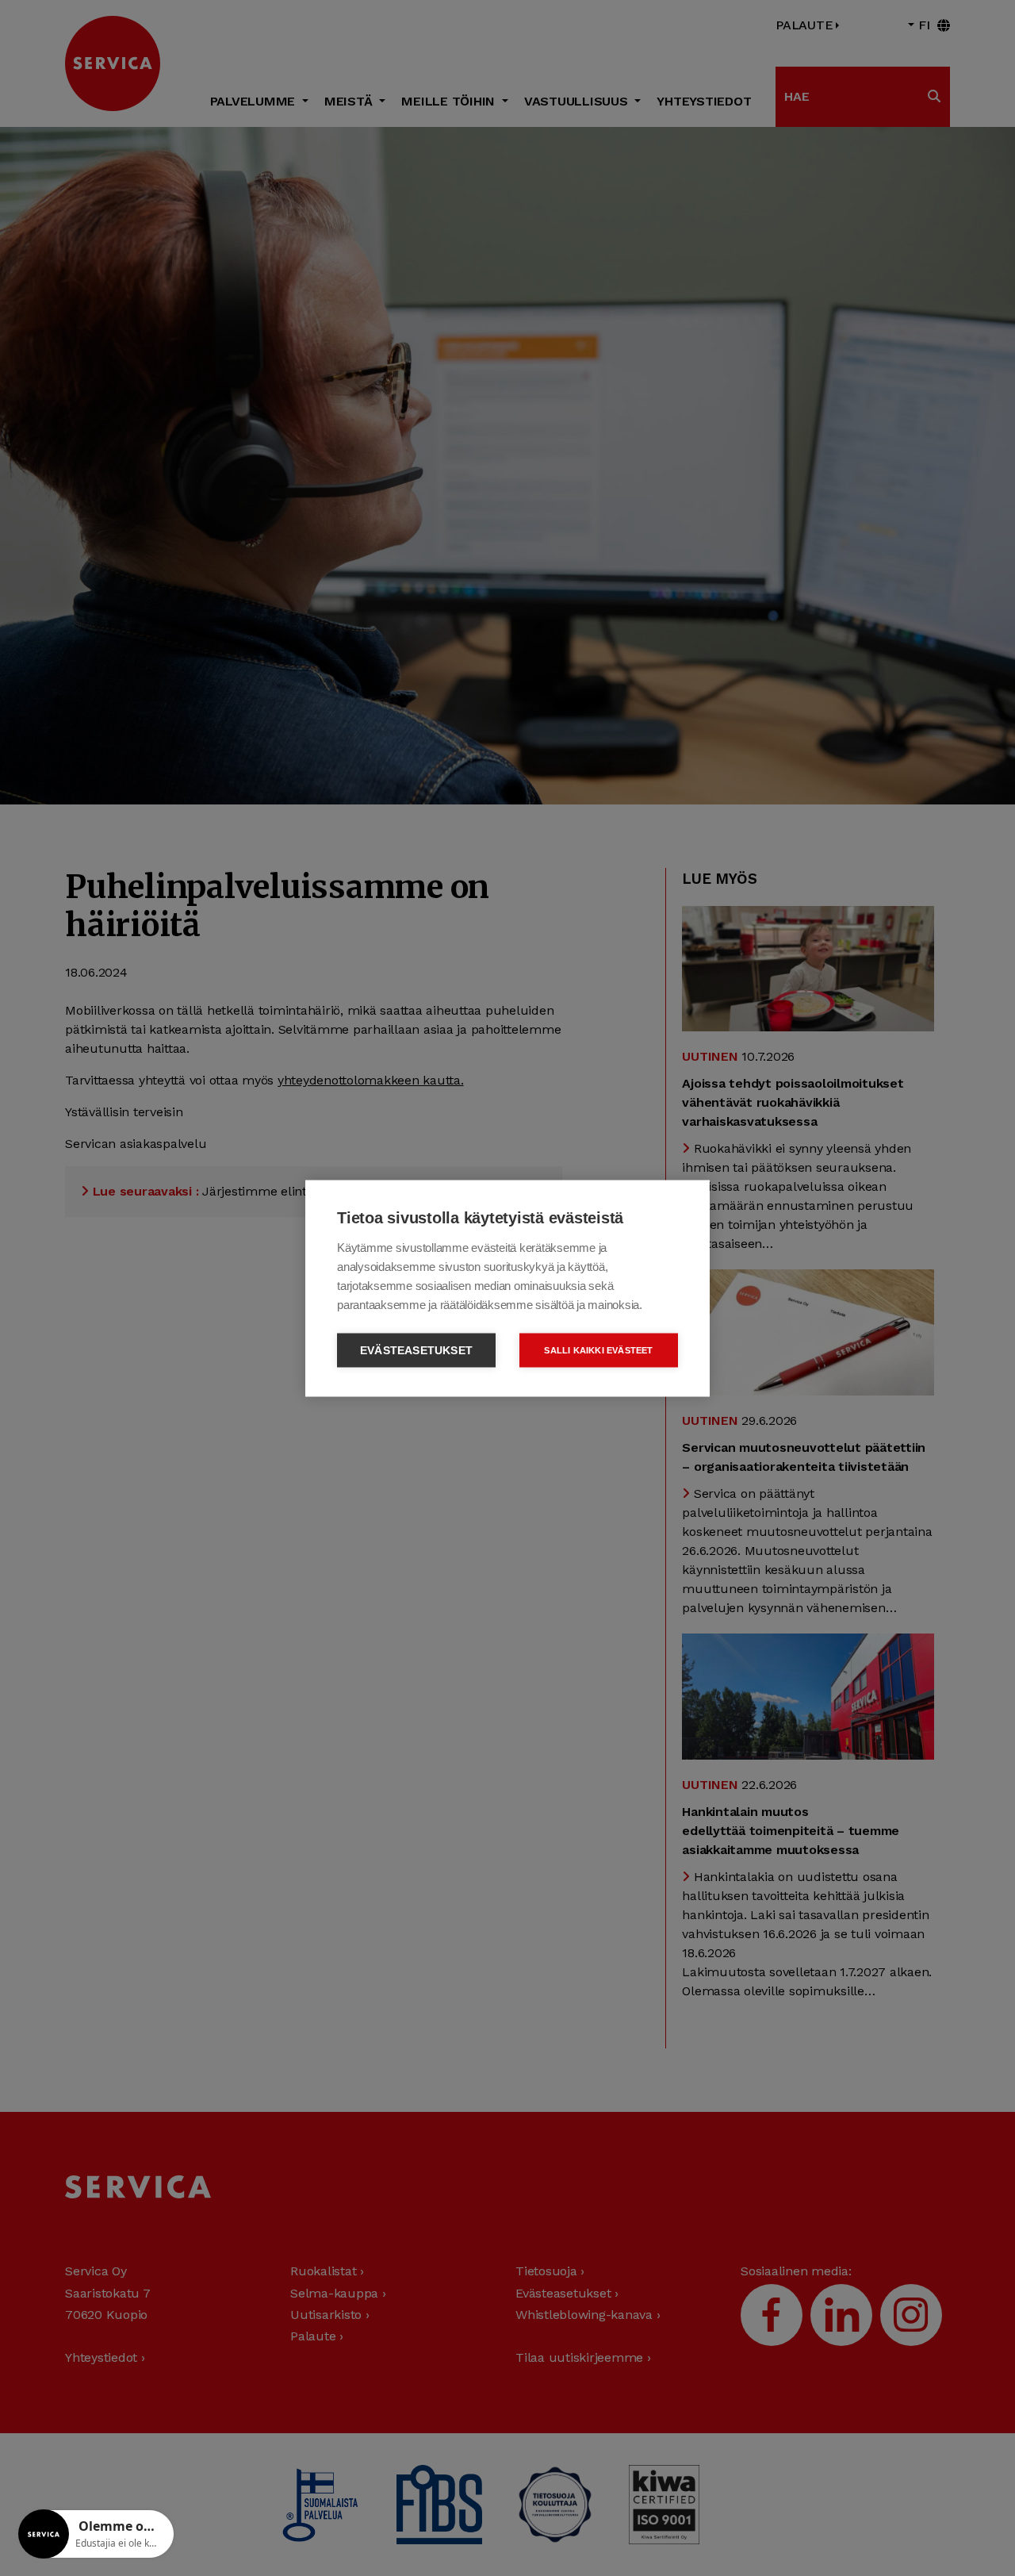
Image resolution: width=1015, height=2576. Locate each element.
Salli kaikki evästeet (598, 1349)
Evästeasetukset (416, 1350)
